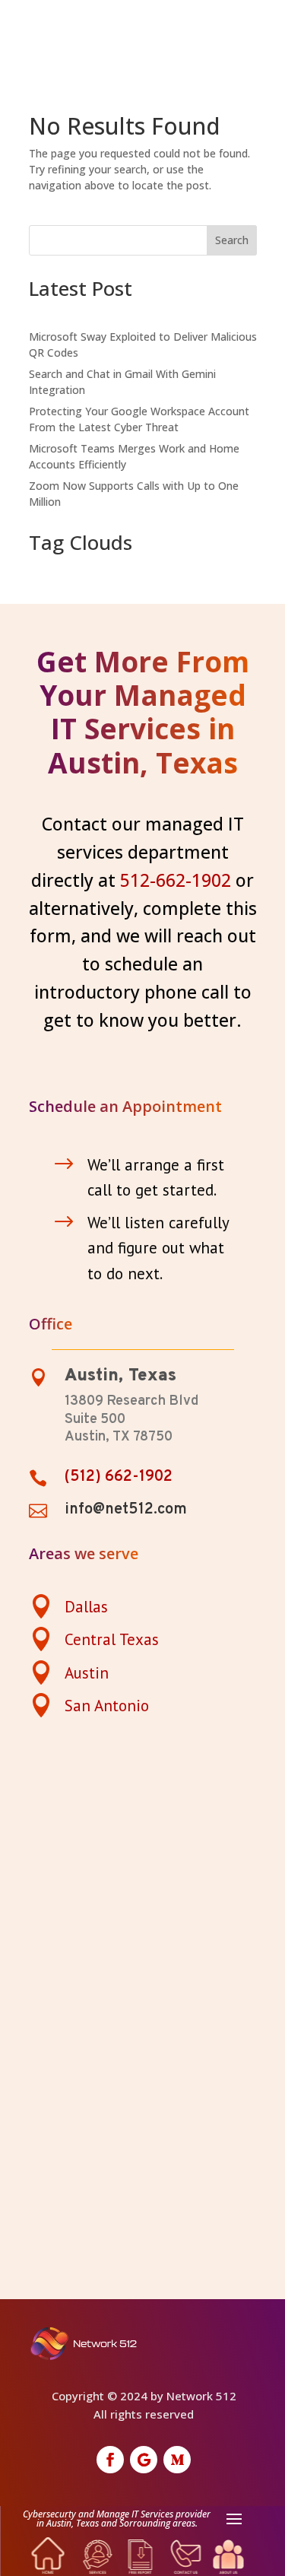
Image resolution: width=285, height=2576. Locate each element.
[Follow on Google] (144, 2460)
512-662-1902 (176, 880)
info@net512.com (126, 1510)
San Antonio (107, 1706)
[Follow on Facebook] (110, 2460)
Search (232, 240)
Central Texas (112, 1639)
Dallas (86, 1607)
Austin (87, 1673)
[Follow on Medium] (177, 2460)
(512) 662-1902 (119, 1477)
